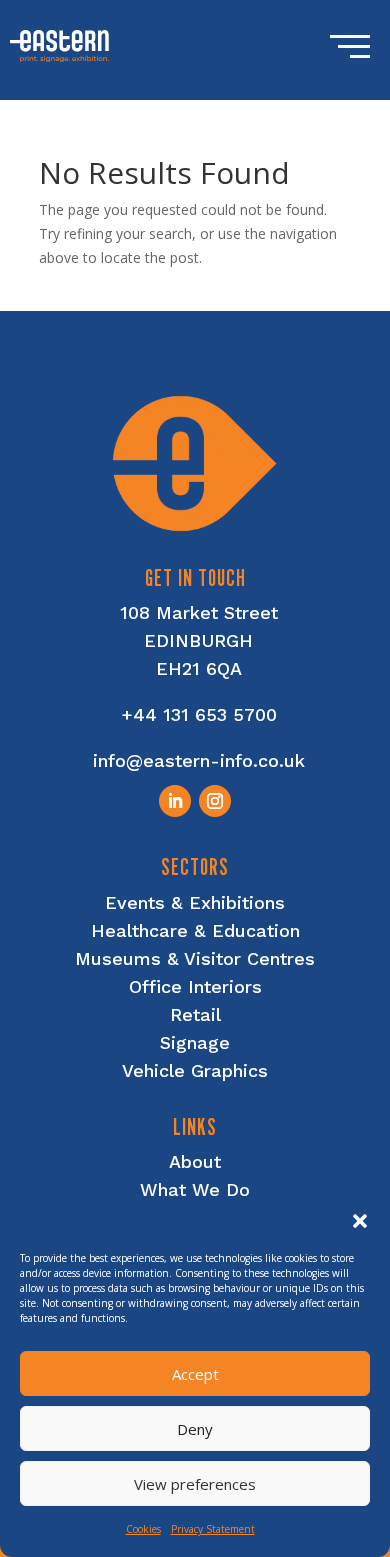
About (195, 1161)
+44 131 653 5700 (199, 714)
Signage (195, 1042)
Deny (195, 1429)
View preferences (195, 1484)
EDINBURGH (198, 640)
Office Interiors (195, 986)
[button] (360, 1221)
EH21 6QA (199, 668)
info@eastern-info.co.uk (199, 760)
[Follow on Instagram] (215, 801)
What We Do (195, 1189)
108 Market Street (199, 612)
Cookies (143, 1529)
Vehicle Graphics (195, 1070)
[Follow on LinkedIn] (175, 801)
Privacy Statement (213, 1529)
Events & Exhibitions (195, 902)
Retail (195, 1014)
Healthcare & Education (195, 930)
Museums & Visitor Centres (195, 958)
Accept (195, 1374)
